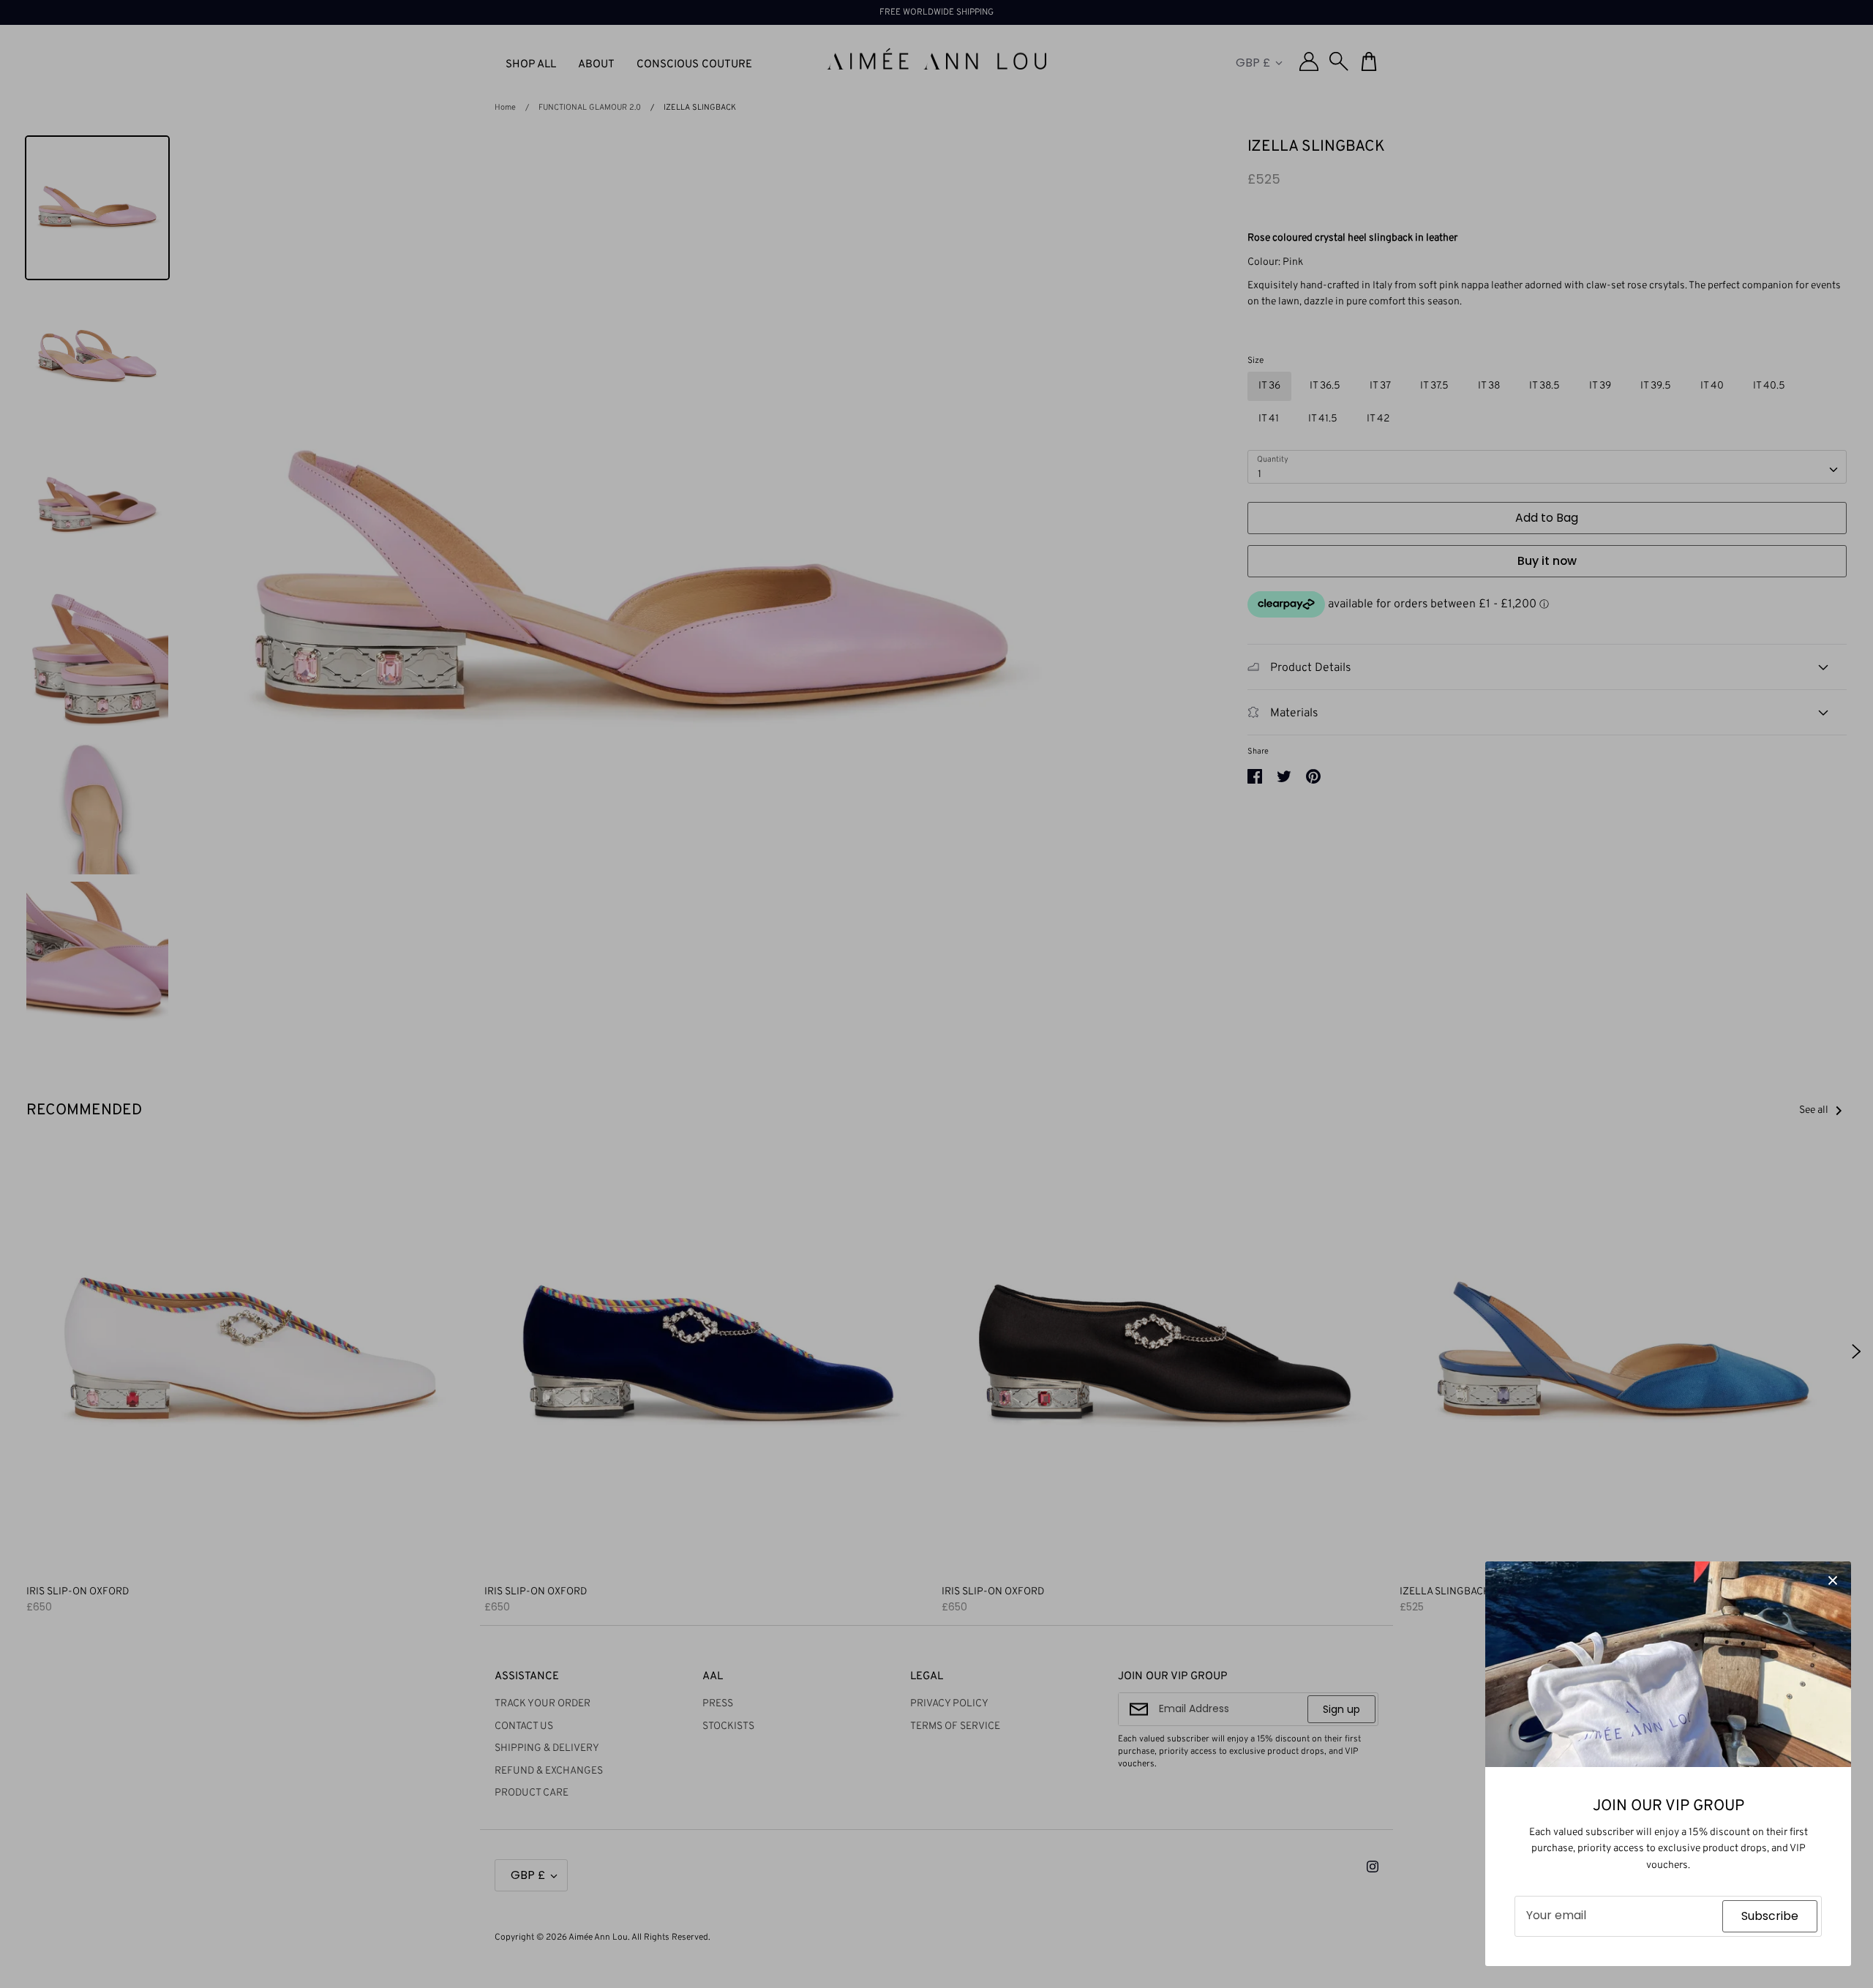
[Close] (1833, 1580)
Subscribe (1770, 1916)
